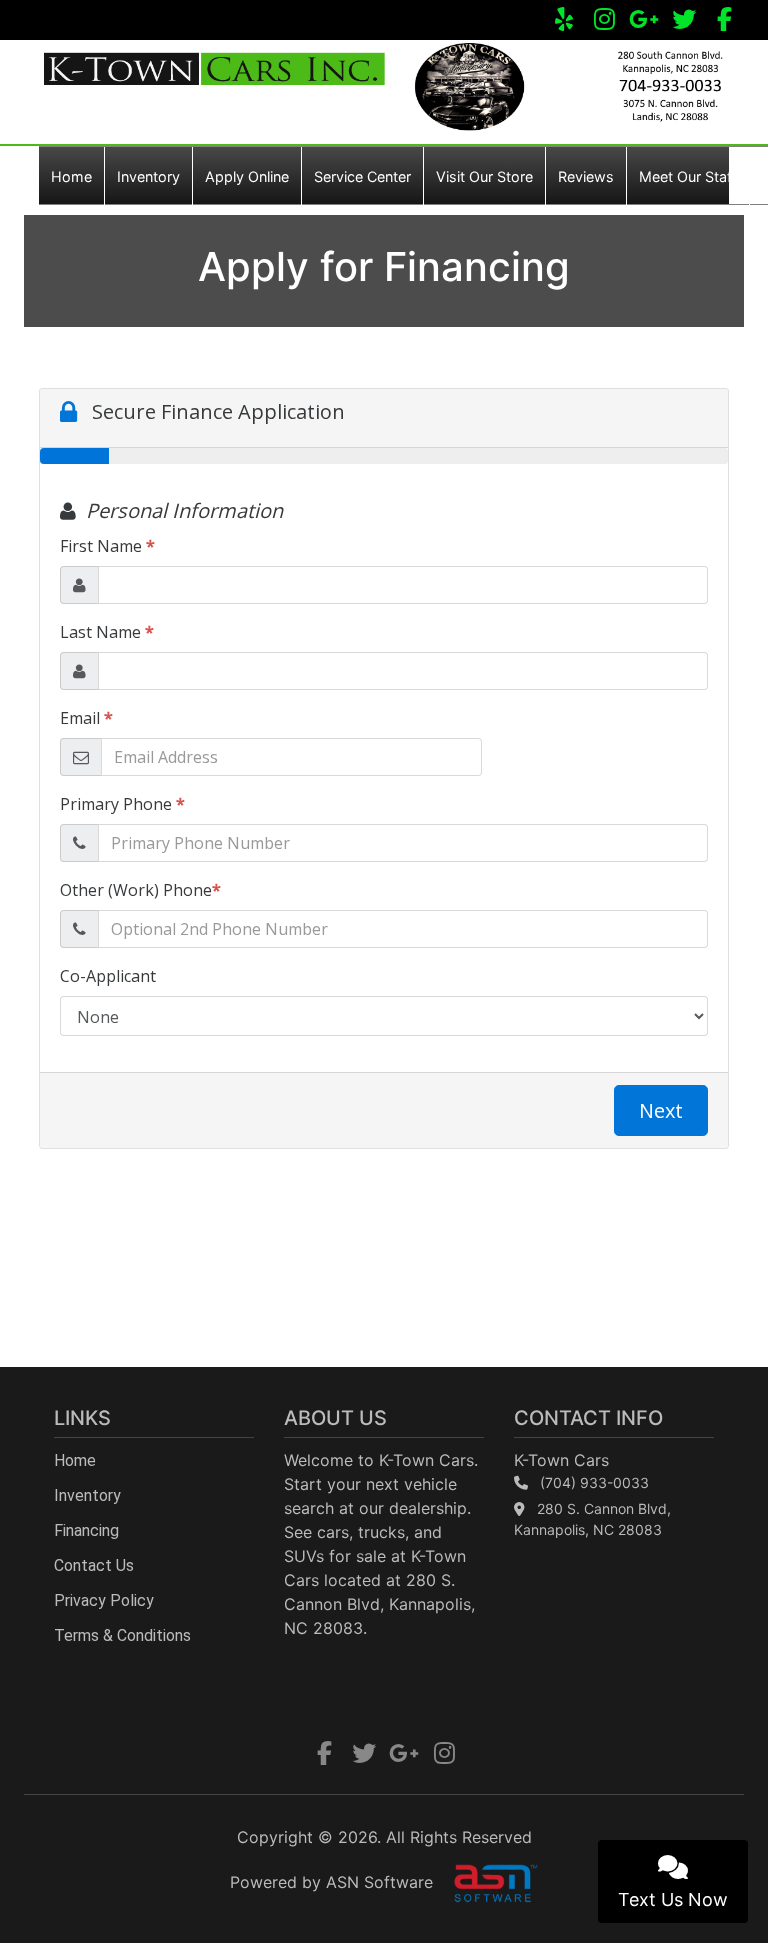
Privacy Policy (104, 1600)
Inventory (148, 176)
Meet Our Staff (688, 176)
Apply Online (247, 176)
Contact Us (94, 1565)
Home (71, 176)
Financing (86, 1530)
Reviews (586, 176)
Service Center (362, 176)
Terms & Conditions (122, 1635)
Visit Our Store (484, 176)
